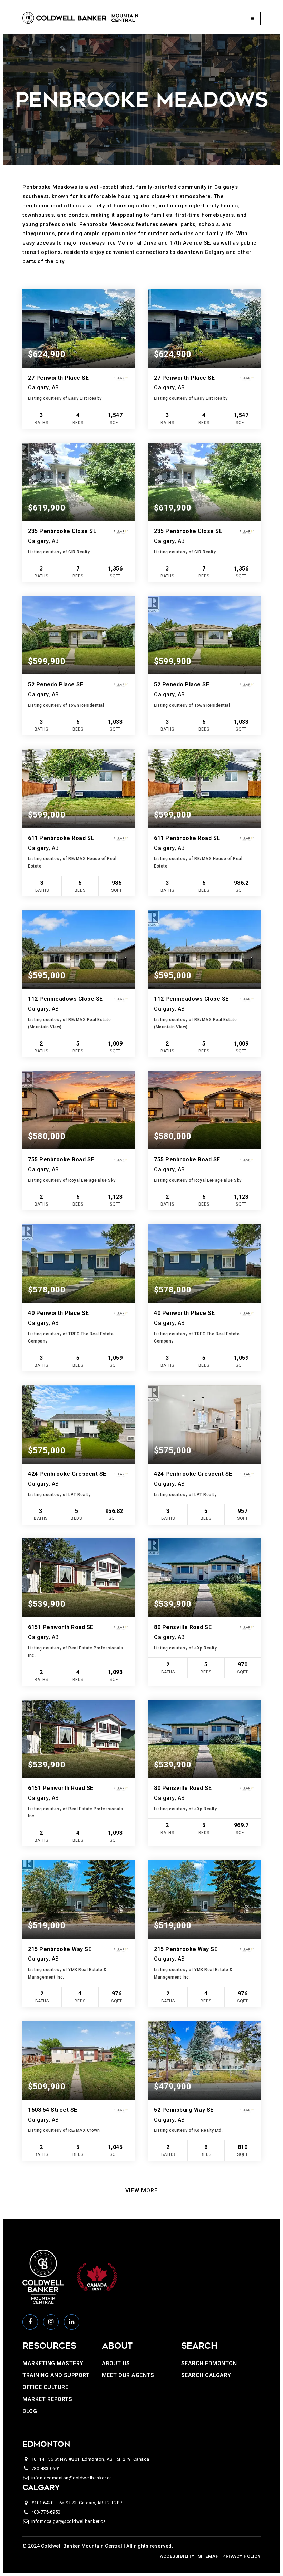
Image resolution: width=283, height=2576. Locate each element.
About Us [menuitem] (116, 2363)
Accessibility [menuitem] (177, 2556)
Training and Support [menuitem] (56, 2375)
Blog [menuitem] (30, 2411)
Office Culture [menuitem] (45, 2387)
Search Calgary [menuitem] (206, 2375)
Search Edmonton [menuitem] (209, 2363)
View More (141, 2191)
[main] (141, 1126)
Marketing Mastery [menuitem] (53, 2363)
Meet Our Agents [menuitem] (128, 2375)
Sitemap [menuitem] (209, 2556)
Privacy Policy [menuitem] (241, 2556)
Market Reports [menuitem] (47, 2399)
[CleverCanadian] (97, 2277)
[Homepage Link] (80, 18)
